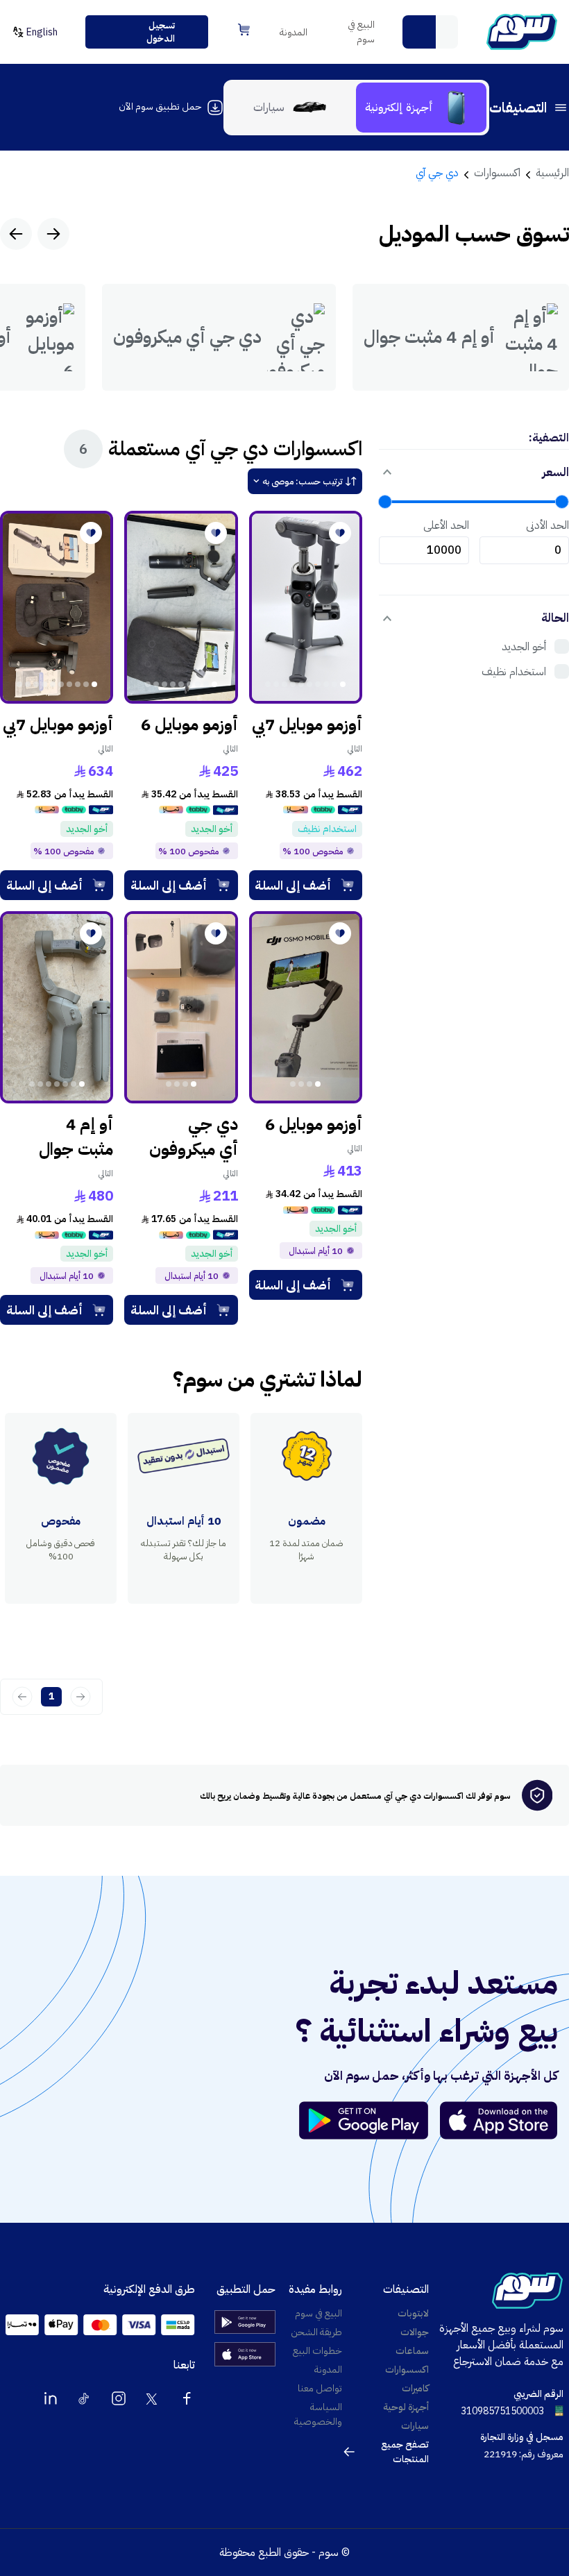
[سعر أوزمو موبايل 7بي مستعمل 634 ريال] (57, 607)
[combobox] (430, 32)
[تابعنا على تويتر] (153, 2398)
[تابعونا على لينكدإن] (51, 2398)
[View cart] (244, 29)
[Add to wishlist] (340, 533)
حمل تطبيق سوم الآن (160, 107)
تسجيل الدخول (161, 32)
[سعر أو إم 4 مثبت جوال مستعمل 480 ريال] (57, 1008)
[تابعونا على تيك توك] (85, 2398)
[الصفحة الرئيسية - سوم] (522, 32)
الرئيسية (552, 173)
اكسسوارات (497, 173)
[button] (419, 32)
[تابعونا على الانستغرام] (119, 2398)
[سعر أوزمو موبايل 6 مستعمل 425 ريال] (181, 607)
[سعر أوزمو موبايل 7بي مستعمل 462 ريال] (306, 607)
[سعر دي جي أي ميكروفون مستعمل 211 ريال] (181, 1008)
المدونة (294, 32)
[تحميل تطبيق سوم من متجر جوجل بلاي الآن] (370, 2120)
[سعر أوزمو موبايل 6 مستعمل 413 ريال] (306, 1008)
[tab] (421, 108)
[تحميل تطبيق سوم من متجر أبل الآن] (499, 2120)
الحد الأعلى (446, 525)
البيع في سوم (361, 32)
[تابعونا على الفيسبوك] (187, 2398)
